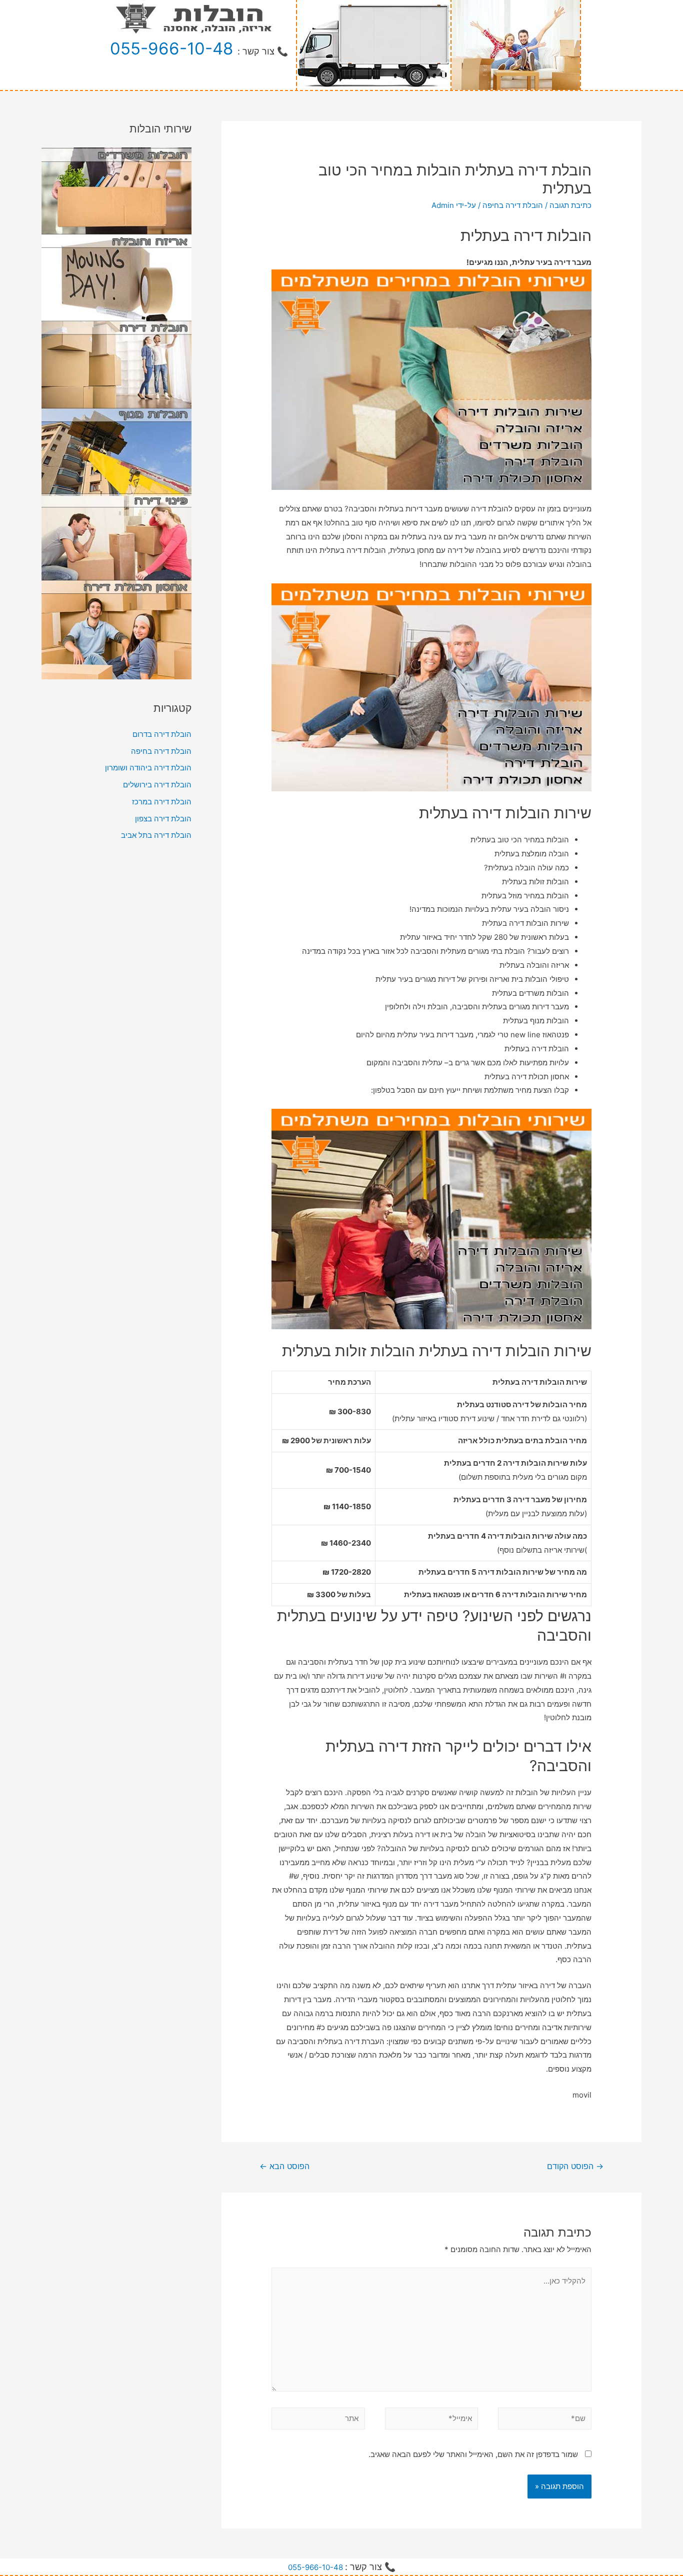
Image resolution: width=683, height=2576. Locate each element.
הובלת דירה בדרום (162, 734)
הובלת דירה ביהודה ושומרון (148, 768)
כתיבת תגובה (570, 205)
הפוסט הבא (284, 2166)
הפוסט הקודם (575, 2166)
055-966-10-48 (171, 48)
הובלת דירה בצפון (163, 819)
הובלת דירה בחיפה (513, 205)
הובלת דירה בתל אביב (156, 835)
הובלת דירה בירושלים (157, 785)
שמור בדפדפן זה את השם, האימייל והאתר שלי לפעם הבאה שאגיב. (473, 2454)
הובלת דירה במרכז (162, 802)
